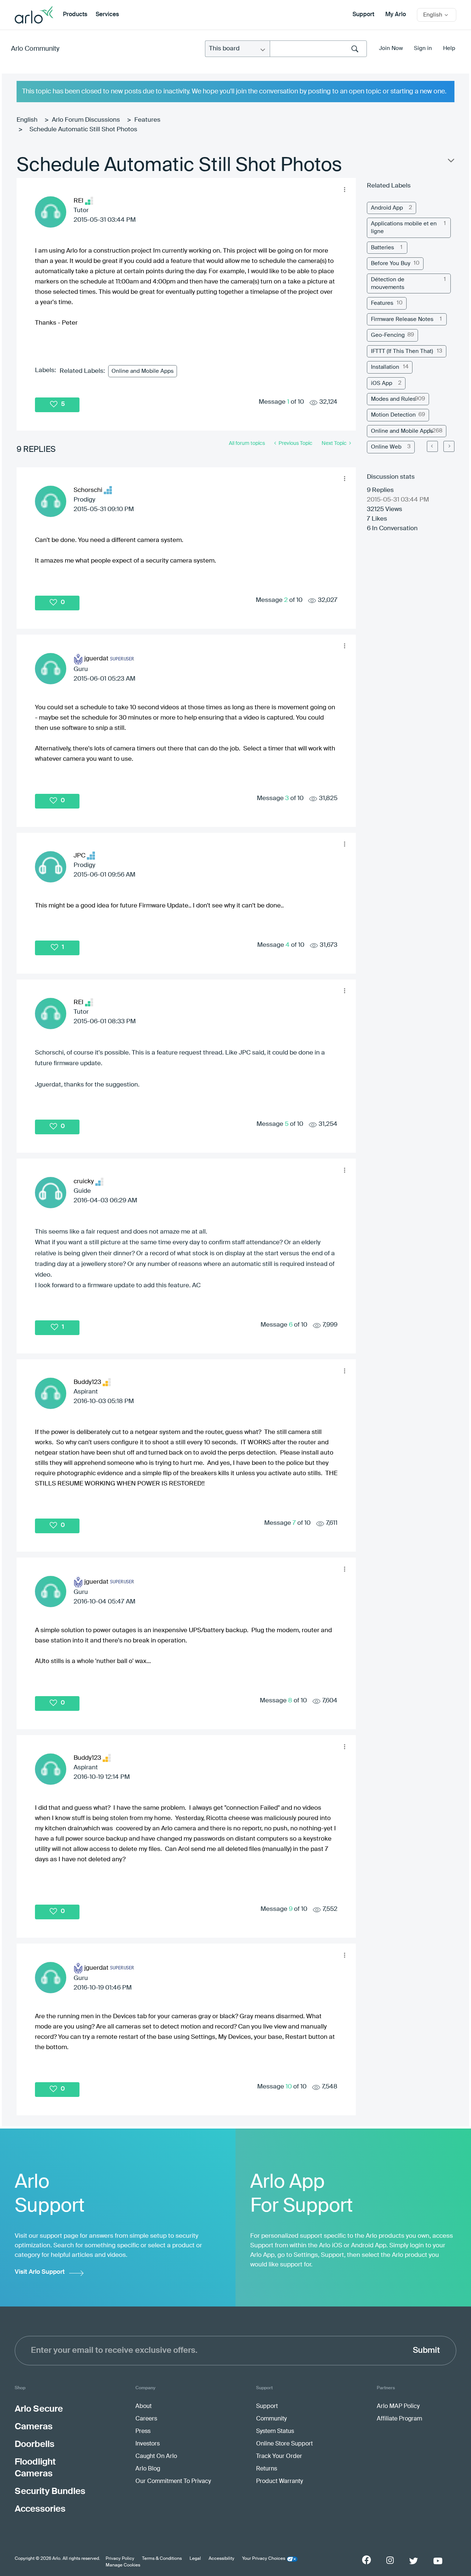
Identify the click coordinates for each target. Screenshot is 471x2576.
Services (107, 15)
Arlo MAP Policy (398, 2406)
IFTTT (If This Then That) (402, 351)
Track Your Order (279, 2457)
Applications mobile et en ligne (404, 228)
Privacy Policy (120, 2559)
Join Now (391, 48)
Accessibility (222, 2559)
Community (271, 2419)
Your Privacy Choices (264, 2559)
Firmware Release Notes (402, 319)
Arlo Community (35, 49)
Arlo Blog (148, 2469)
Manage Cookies (123, 2565)
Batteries (383, 248)
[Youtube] (438, 2561)
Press (143, 2431)
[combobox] (318, 49)
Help (449, 48)
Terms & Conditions (162, 2559)
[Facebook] (366, 2560)
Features (147, 120)
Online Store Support (284, 2444)
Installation (385, 367)
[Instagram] (390, 2560)
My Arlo (396, 15)
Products (75, 15)
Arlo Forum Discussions (86, 120)
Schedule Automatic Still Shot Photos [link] (83, 130)
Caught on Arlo (156, 2457)
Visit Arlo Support (40, 2272)
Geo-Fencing (388, 335)
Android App (387, 208)
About (144, 2406)
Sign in (423, 48)
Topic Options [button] (450, 162)
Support (363, 15)
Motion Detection (393, 415)
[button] (344, 189)
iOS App (382, 383)
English (27, 120)
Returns (267, 2469)
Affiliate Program (399, 2419)
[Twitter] (414, 2561)
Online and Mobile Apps (143, 371)
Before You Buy (391, 263)
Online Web (386, 447)
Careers (146, 2419)
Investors (148, 2444)
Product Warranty (279, 2482)
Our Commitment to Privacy (173, 2482)
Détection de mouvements (388, 283)
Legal (195, 2559)
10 (289, 2087)
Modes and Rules (393, 399)
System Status (275, 2431)
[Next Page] (449, 446)
